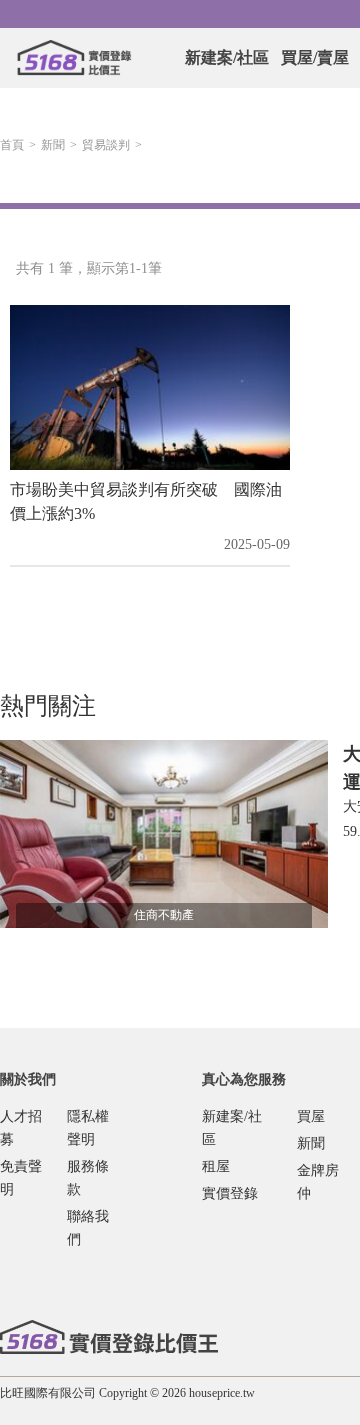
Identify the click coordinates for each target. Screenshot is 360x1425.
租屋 (216, 1166)
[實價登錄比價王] (74, 58)
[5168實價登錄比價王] (109, 1337)
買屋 (311, 1116)
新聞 (53, 145)
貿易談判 (106, 145)
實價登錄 (230, 1193)
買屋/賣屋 (315, 57)
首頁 (12, 145)
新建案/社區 (227, 57)
